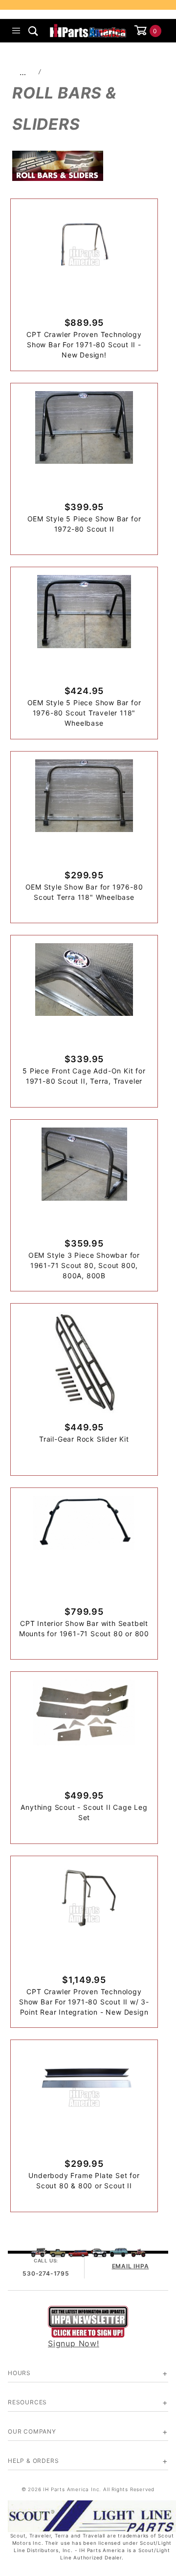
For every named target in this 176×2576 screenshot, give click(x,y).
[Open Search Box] (33, 31)
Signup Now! (74, 2343)
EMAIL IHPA (131, 2266)
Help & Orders (33, 2461)
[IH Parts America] (88, 30)
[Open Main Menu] (16, 31)
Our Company (32, 2431)
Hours (19, 2373)
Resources (27, 2402)
